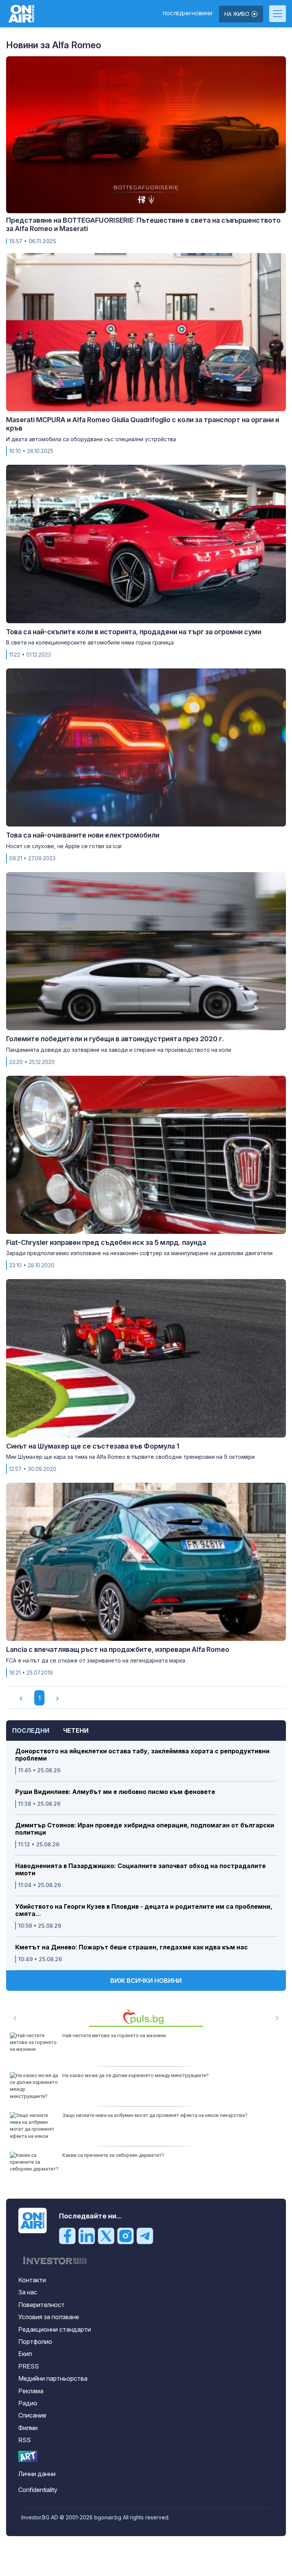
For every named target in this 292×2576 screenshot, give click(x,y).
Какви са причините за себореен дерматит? (113, 2155)
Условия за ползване (49, 2317)
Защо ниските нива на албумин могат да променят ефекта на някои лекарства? (155, 2115)
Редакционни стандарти (55, 2329)
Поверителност (41, 2305)
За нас (28, 2292)
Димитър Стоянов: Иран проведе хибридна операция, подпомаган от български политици (145, 1829)
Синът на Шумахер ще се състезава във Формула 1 (93, 1446)
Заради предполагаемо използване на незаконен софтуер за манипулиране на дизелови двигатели (139, 1253)
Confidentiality (38, 2490)
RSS (25, 2440)
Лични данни (37, 2474)
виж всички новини (146, 1981)
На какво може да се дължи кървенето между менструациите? (136, 2075)
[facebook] (67, 2236)
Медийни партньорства (53, 2378)
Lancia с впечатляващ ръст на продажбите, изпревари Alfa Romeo (118, 1649)
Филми (28, 2428)
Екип (25, 2354)
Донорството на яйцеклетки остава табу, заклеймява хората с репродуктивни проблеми (142, 1755)
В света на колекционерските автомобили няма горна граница (90, 642)
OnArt (28, 2456)
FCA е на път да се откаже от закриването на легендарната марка (96, 1660)
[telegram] (145, 2236)
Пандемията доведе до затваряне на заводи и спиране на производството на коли (119, 1050)
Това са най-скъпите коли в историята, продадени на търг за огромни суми (134, 632)
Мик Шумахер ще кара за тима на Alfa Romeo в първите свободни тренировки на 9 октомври (130, 1457)
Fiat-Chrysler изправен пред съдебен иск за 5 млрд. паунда (106, 1242)
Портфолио (35, 2342)
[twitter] (106, 2236)
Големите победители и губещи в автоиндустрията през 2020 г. (115, 1039)
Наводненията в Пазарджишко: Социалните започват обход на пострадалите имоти (140, 1870)
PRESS (29, 2366)
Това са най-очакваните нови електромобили (83, 835)
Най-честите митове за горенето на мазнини (114, 2035)
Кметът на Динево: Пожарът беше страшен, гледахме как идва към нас (132, 1947)
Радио (28, 2403)
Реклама (31, 2391)
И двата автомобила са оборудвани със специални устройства (91, 439)
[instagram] (125, 2236)
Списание (32, 2415)
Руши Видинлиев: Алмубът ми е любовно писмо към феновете (115, 1792)
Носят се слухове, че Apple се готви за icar (64, 846)
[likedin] (87, 2236)
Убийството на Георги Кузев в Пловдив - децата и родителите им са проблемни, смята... (144, 1910)
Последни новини (187, 14)
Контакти (32, 2280)
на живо (238, 14)
